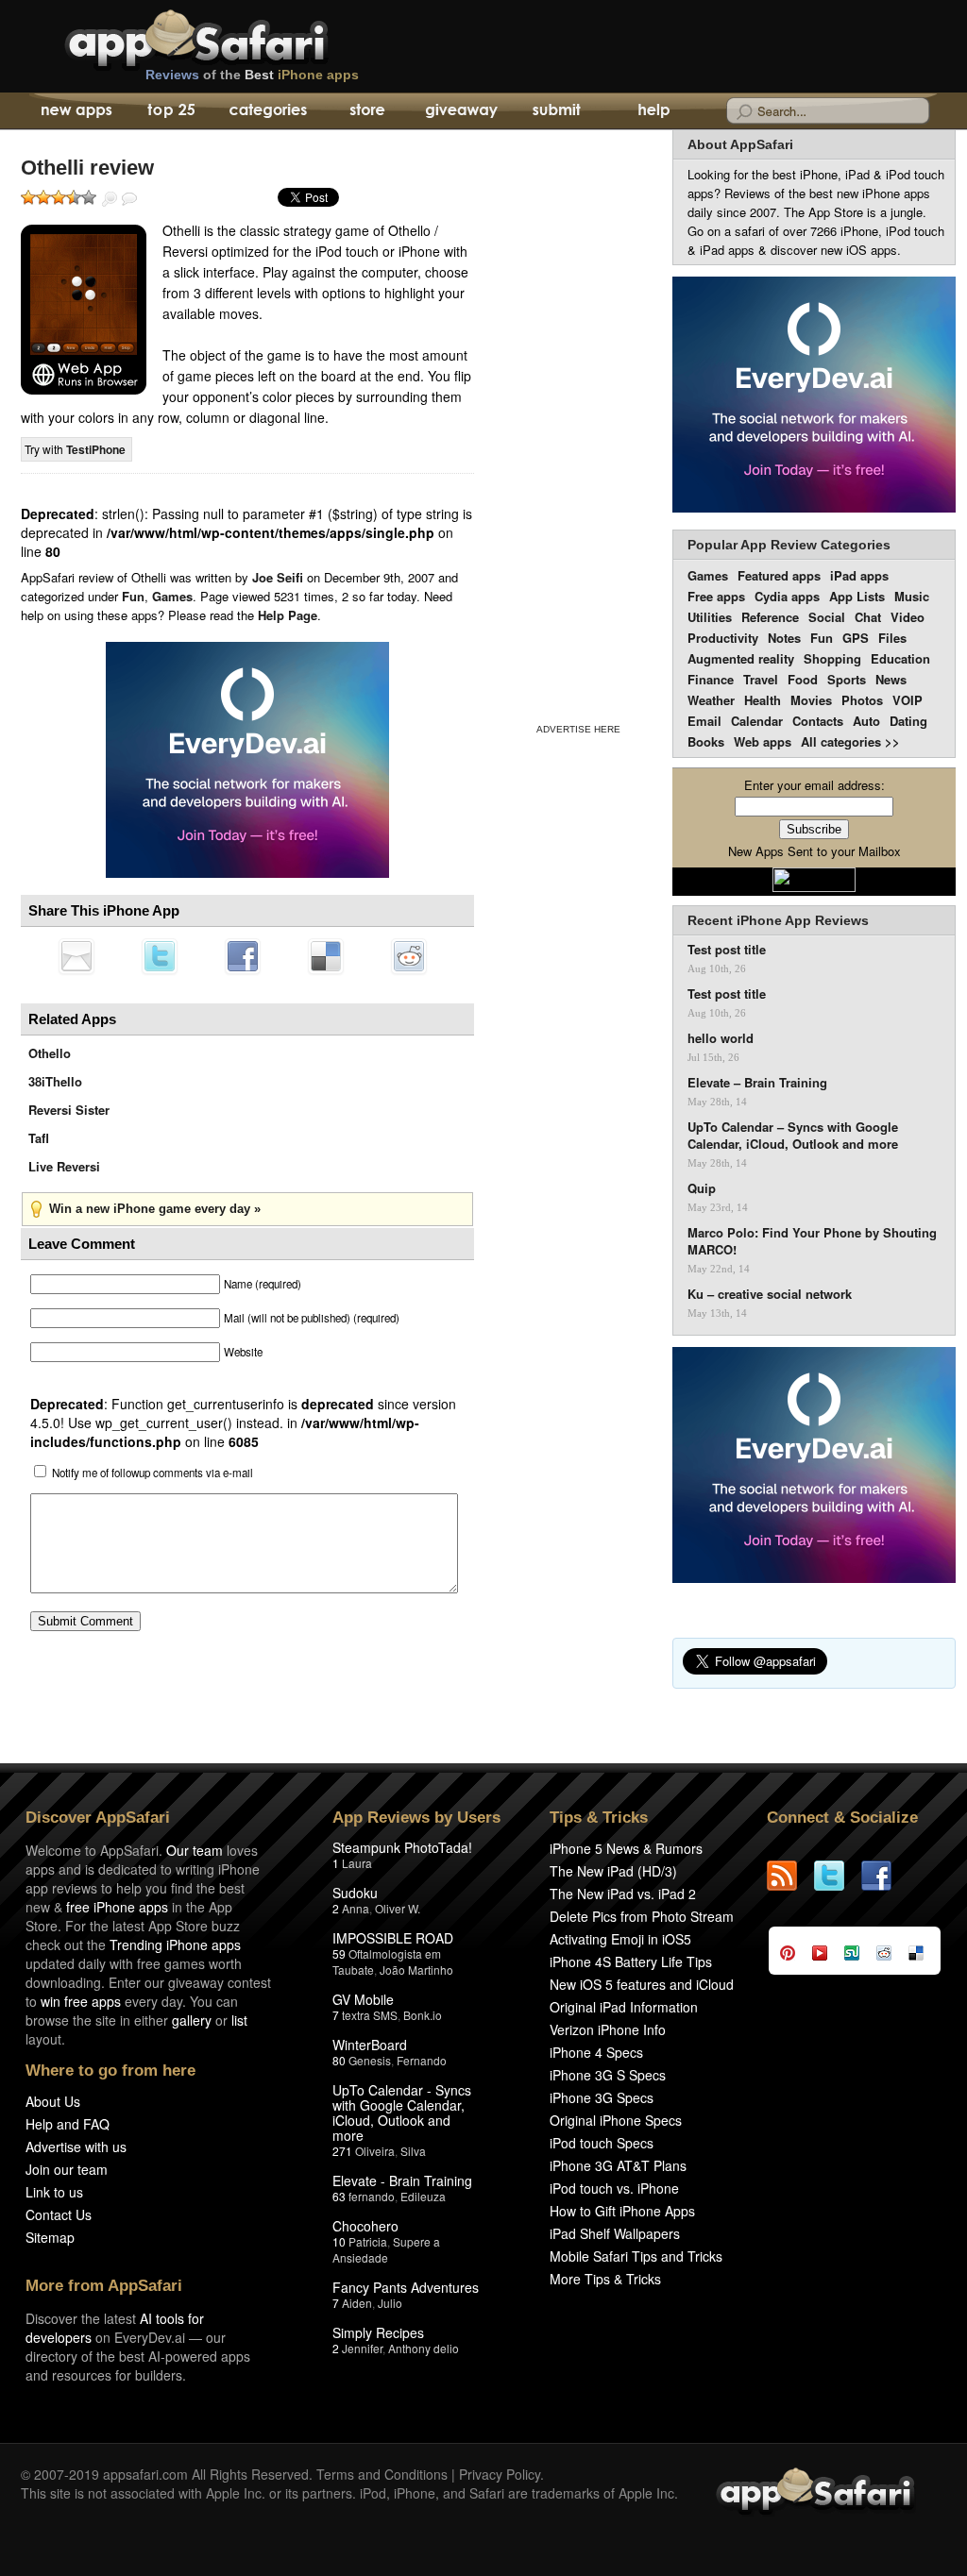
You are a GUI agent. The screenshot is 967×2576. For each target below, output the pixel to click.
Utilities (710, 617)
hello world (721, 1038)
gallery (192, 2020)
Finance (711, 679)
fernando (372, 2196)
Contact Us (59, 2214)
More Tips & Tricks (605, 2279)
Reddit (409, 956)
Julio (390, 2303)
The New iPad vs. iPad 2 (623, 1894)
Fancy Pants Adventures (406, 2287)
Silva (413, 2151)
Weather (711, 700)
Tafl (39, 1138)
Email (704, 721)
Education (900, 658)
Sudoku (355, 1893)
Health (763, 700)
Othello (50, 1053)
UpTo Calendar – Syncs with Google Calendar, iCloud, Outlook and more (793, 1136)
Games (172, 596)
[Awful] (28, 197)
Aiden (357, 2303)
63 (339, 2196)
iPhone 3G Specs (602, 2097)
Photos (862, 700)
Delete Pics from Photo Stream (642, 1916)
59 (339, 1953)
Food (803, 679)
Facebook (243, 956)
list (239, 2020)
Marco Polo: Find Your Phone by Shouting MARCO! (812, 1241)
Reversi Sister (69, 1110)
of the (252, 75)
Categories (268, 111)
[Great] (74, 197)
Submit (557, 111)
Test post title (727, 950)
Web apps (763, 741)
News (891, 679)
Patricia (368, 2241)
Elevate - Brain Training (402, 2180)
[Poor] (43, 197)
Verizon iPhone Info (608, 2029)
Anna (356, 1908)
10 (339, 2241)
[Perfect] (89, 197)
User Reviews (129, 199)
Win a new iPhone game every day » (155, 1209)
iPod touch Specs (602, 2143)
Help (653, 111)
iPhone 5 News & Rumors (626, 1848)
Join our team (67, 2169)
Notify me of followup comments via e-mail (153, 1473)
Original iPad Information (624, 2007)
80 (339, 2060)
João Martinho (416, 1970)
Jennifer (362, 2348)
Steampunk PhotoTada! (402, 1847)
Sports (847, 679)
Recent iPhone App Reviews (778, 920)
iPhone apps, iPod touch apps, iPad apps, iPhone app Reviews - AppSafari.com (236, 37)
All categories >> (850, 741)
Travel (761, 679)
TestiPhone (96, 449)
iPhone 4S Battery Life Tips (631, 1961)
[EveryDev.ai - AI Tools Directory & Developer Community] (814, 396)
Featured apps (779, 575)
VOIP (908, 700)
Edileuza (423, 2196)
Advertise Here (578, 729)
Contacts (818, 721)
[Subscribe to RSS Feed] (790, 1876)
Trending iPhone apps (175, 1945)
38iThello (55, 1081)
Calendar (757, 721)
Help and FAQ (68, 2124)
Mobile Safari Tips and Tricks (636, 2256)
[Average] (59, 197)
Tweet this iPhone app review (160, 956)
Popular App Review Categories (789, 545)
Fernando (422, 2060)
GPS (856, 638)
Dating (908, 721)
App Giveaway (460, 111)
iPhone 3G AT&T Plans (618, 2165)
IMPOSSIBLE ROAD (393, 1938)
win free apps (81, 2001)
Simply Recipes (378, 2332)
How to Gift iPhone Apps (622, 2211)
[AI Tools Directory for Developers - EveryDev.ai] (814, 1466)
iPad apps (859, 575)
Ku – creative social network (770, 1294)
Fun (133, 596)
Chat (868, 617)
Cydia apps (787, 596)
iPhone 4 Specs (596, 2052)
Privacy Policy (500, 2474)
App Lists (857, 596)
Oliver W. (398, 1908)
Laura (357, 1863)
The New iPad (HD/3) (613, 1871)
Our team (195, 1850)
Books (706, 741)
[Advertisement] (578, 423)
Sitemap (50, 2237)
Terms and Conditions (382, 2474)
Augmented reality (741, 658)
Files (892, 638)
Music (912, 596)
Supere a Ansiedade (386, 2249)
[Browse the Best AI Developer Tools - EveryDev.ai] (247, 762)
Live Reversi (64, 1166)
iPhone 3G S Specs (608, 2075)
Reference (770, 617)
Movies (811, 700)
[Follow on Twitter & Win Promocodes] (838, 1876)
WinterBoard (370, 2045)
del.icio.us (326, 956)
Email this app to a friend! (76, 956)
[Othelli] (84, 310)
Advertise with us (76, 2147)
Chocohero (365, 2226)
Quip (702, 1188)
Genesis (370, 2060)
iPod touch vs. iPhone (614, 2188)
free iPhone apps (117, 1907)
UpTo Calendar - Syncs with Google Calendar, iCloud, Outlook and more (402, 2113)
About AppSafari (740, 144)
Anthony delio (424, 2348)
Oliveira (375, 2151)
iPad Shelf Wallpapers (615, 2233)
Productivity (723, 638)
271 (342, 2151)
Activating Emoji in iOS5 (620, 1939)
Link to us (54, 2192)
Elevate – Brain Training (757, 1083)
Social (827, 617)
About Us (53, 2101)
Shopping (832, 658)
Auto (866, 721)
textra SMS (370, 2015)
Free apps (716, 596)
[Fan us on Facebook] (885, 1876)
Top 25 (171, 111)
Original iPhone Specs (616, 2120)
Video (908, 617)
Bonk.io (423, 2015)
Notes (784, 638)
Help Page (288, 615)
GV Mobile (363, 1999)
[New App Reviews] (75, 111)
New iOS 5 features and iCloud (642, 1984)
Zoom (110, 199)
